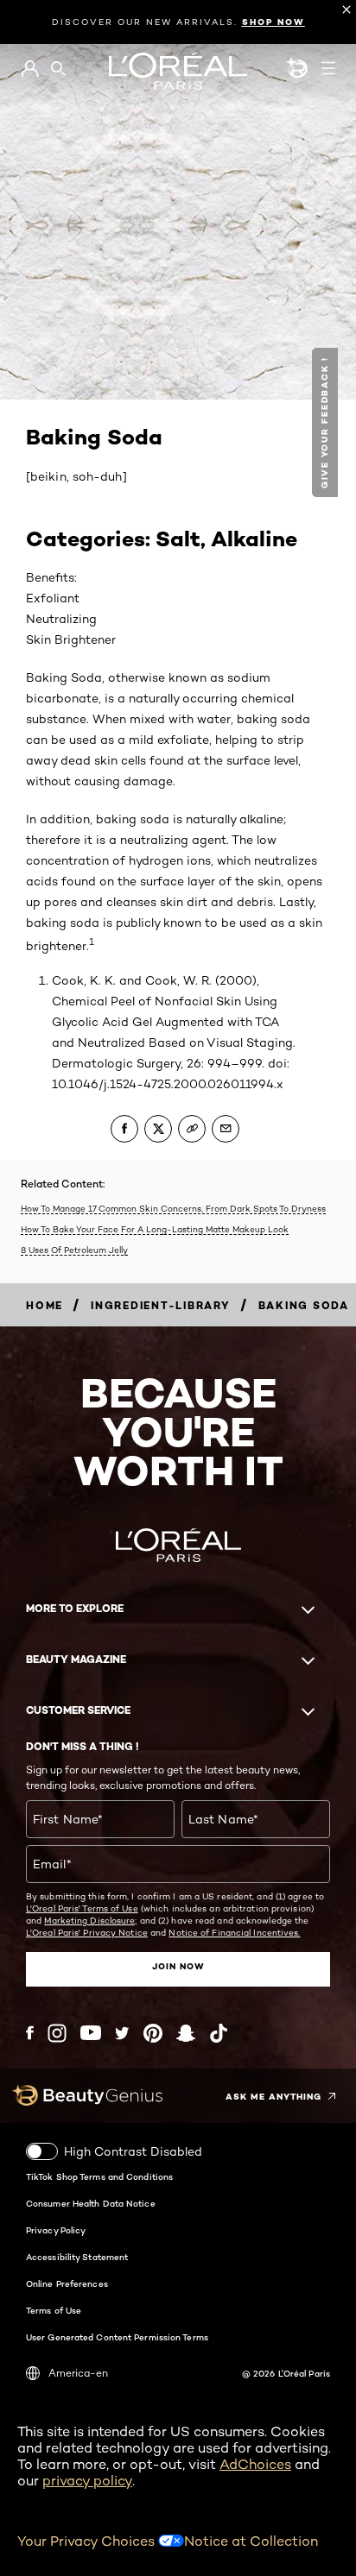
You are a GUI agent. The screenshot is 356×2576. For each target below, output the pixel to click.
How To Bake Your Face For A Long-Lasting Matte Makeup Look (155, 1229)
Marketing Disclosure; (90, 1920)
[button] (327, 422)
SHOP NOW (273, 22)
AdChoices (255, 2464)
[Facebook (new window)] (30, 2033)
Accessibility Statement (77, 2257)
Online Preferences (67, 2283)
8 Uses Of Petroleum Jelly (74, 1250)
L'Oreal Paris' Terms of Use (82, 1908)
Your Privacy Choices (88, 2541)
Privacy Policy (56, 2230)
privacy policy (87, 2481)
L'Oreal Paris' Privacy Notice (87, 1932)
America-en (78, 2373)
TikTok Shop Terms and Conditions (99, 2176)
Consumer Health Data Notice (91, 2203)
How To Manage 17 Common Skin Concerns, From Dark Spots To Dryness (173, 1208)
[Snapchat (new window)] (186, 2033)
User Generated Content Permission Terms (117, 2337)
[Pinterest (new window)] (153, 2033)
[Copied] (192, 1129)
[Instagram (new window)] (57, 2033)
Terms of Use (54, 2310)
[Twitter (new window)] (122, 2033)
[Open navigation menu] (328, 68)
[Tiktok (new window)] (219, 2033)
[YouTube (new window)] (91, 2033)
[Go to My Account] (30, 69)
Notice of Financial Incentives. (234, 1932)
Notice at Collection (251, 2541)
